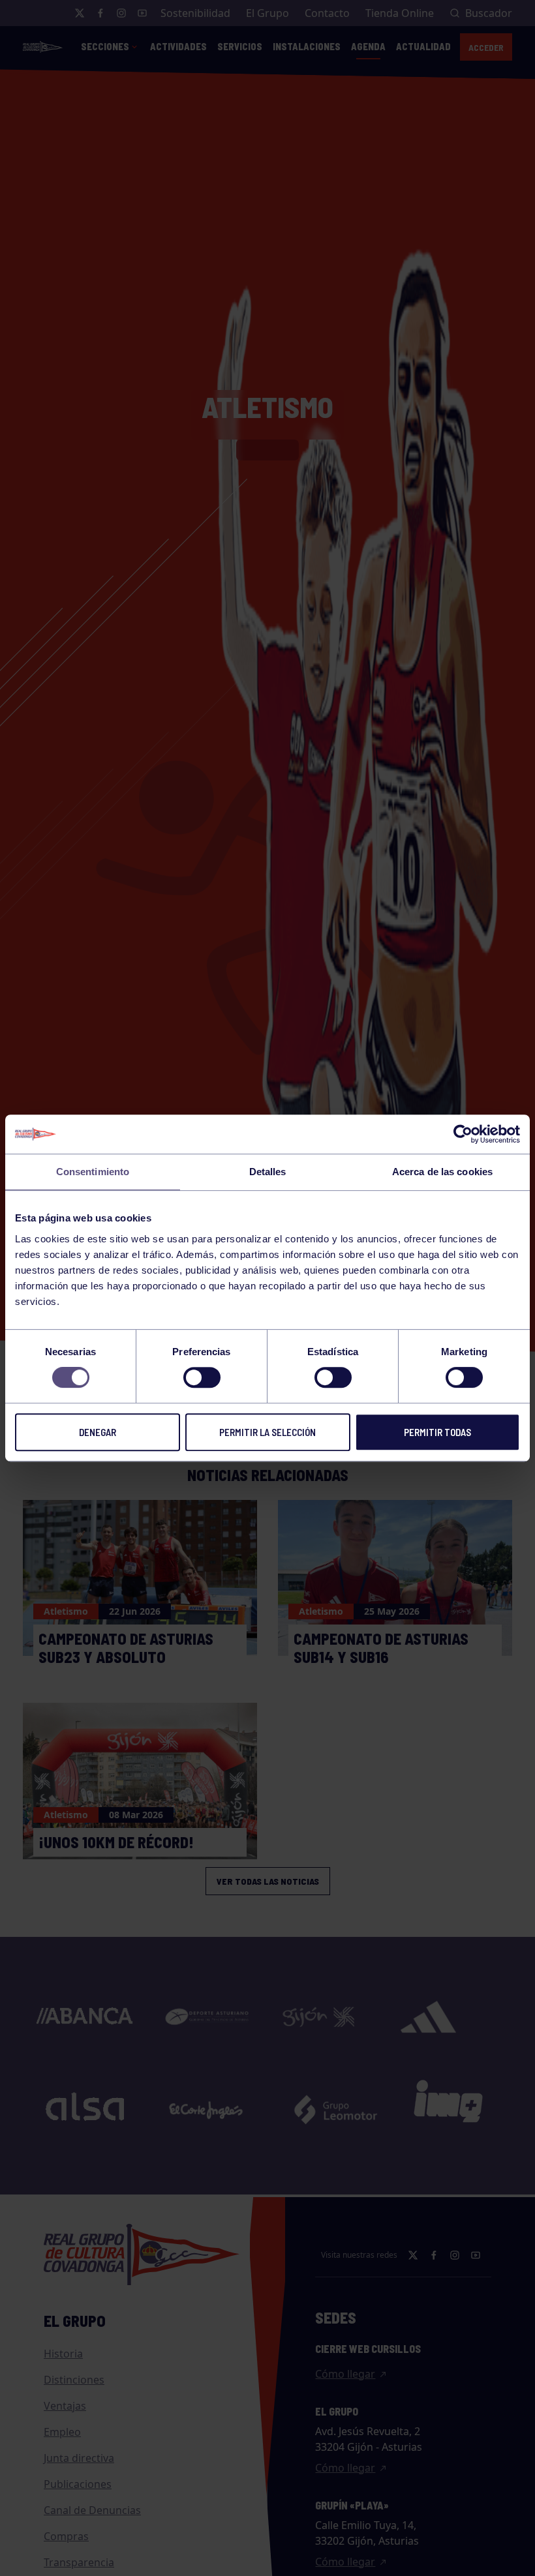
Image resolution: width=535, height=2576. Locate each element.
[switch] (202, 1377)
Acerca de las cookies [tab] (442, 1172)
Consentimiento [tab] (93, 1172)
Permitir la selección (267, 1432)
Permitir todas (437, 1432)
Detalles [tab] (268, 1172)
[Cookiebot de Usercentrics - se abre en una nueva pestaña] (463, 1134)
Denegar (98, 1432)
